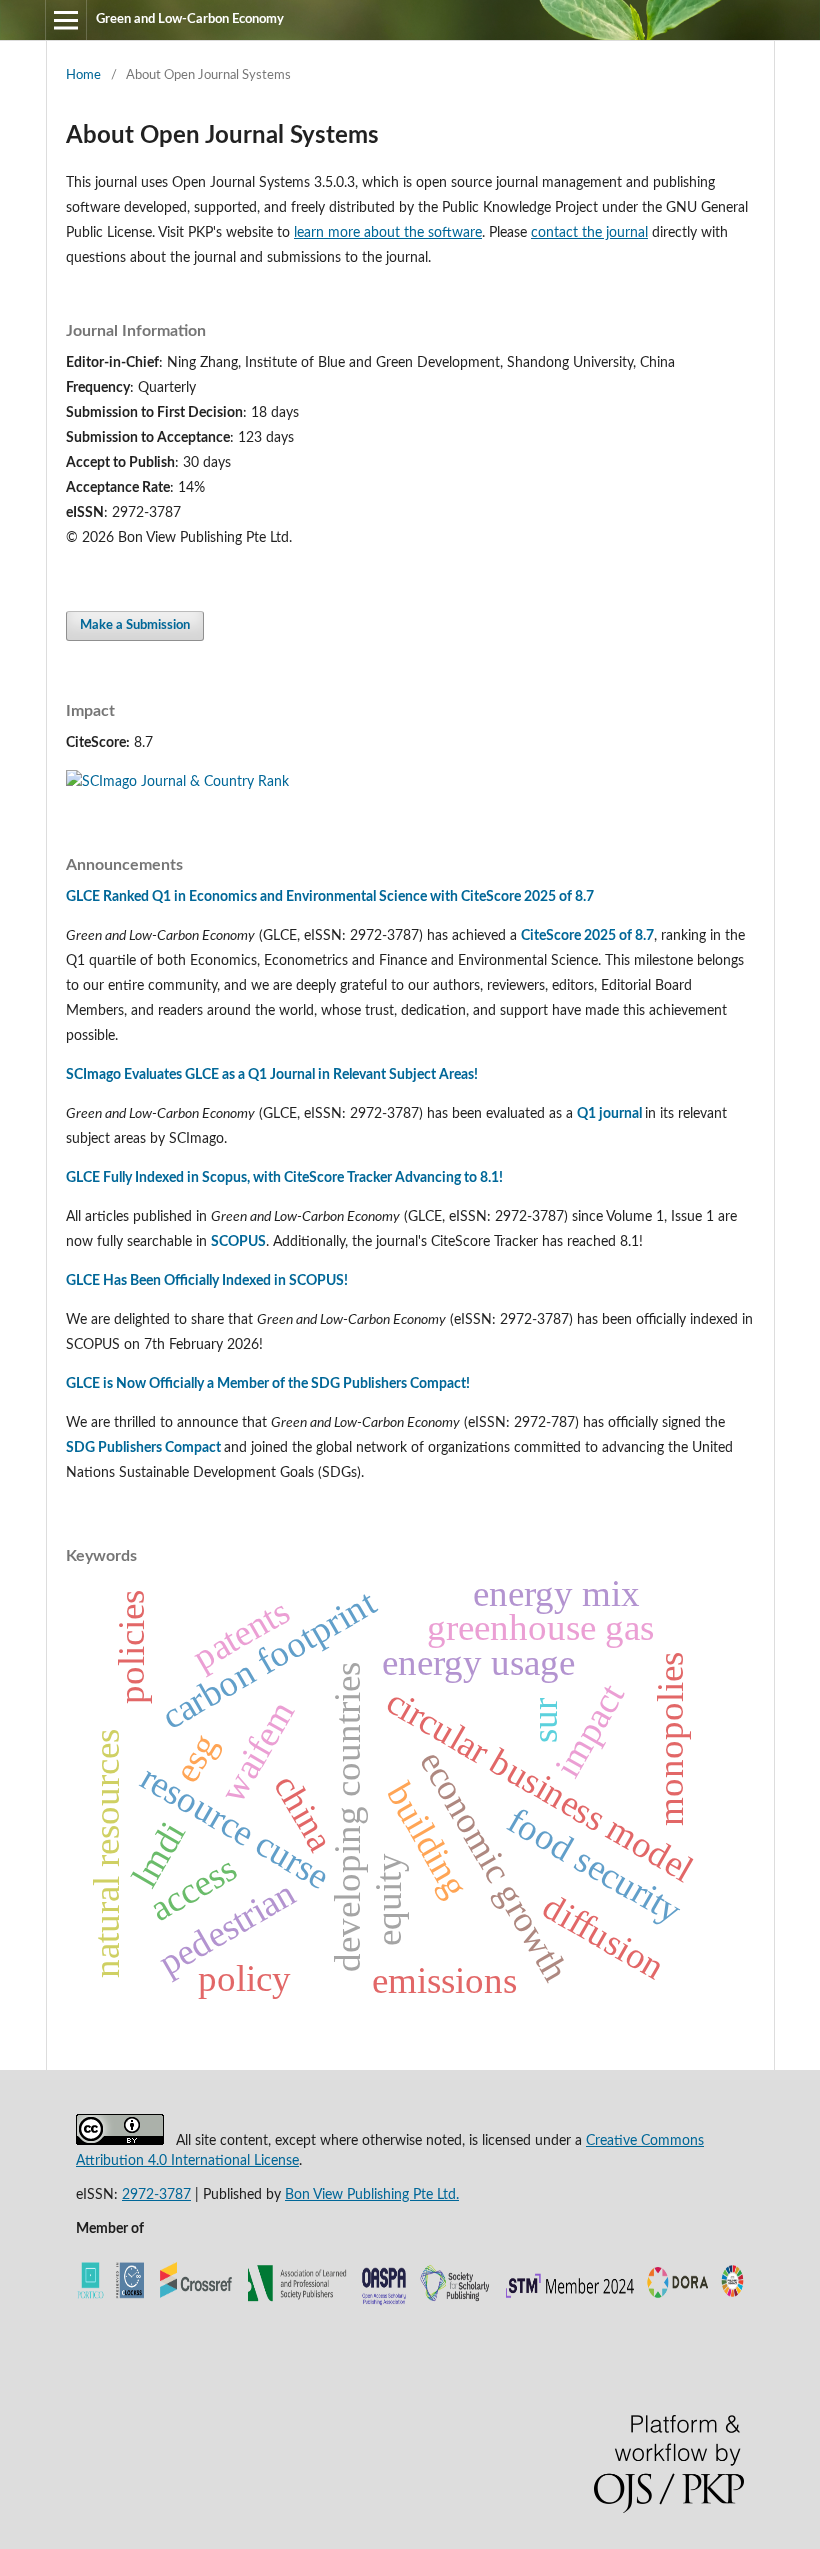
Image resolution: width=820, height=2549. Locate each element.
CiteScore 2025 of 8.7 (587, 936)
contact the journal (589, 233)
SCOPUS (238, 1242)
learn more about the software (388, 233)
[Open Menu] (66, 20)
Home (83, 75)
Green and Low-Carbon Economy (190, 19)
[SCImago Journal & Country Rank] (177, 782)
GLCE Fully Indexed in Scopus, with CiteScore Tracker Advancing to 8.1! (284, 1178)
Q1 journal (609, 1114)
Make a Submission (135, 625)
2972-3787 (156, 2195)
